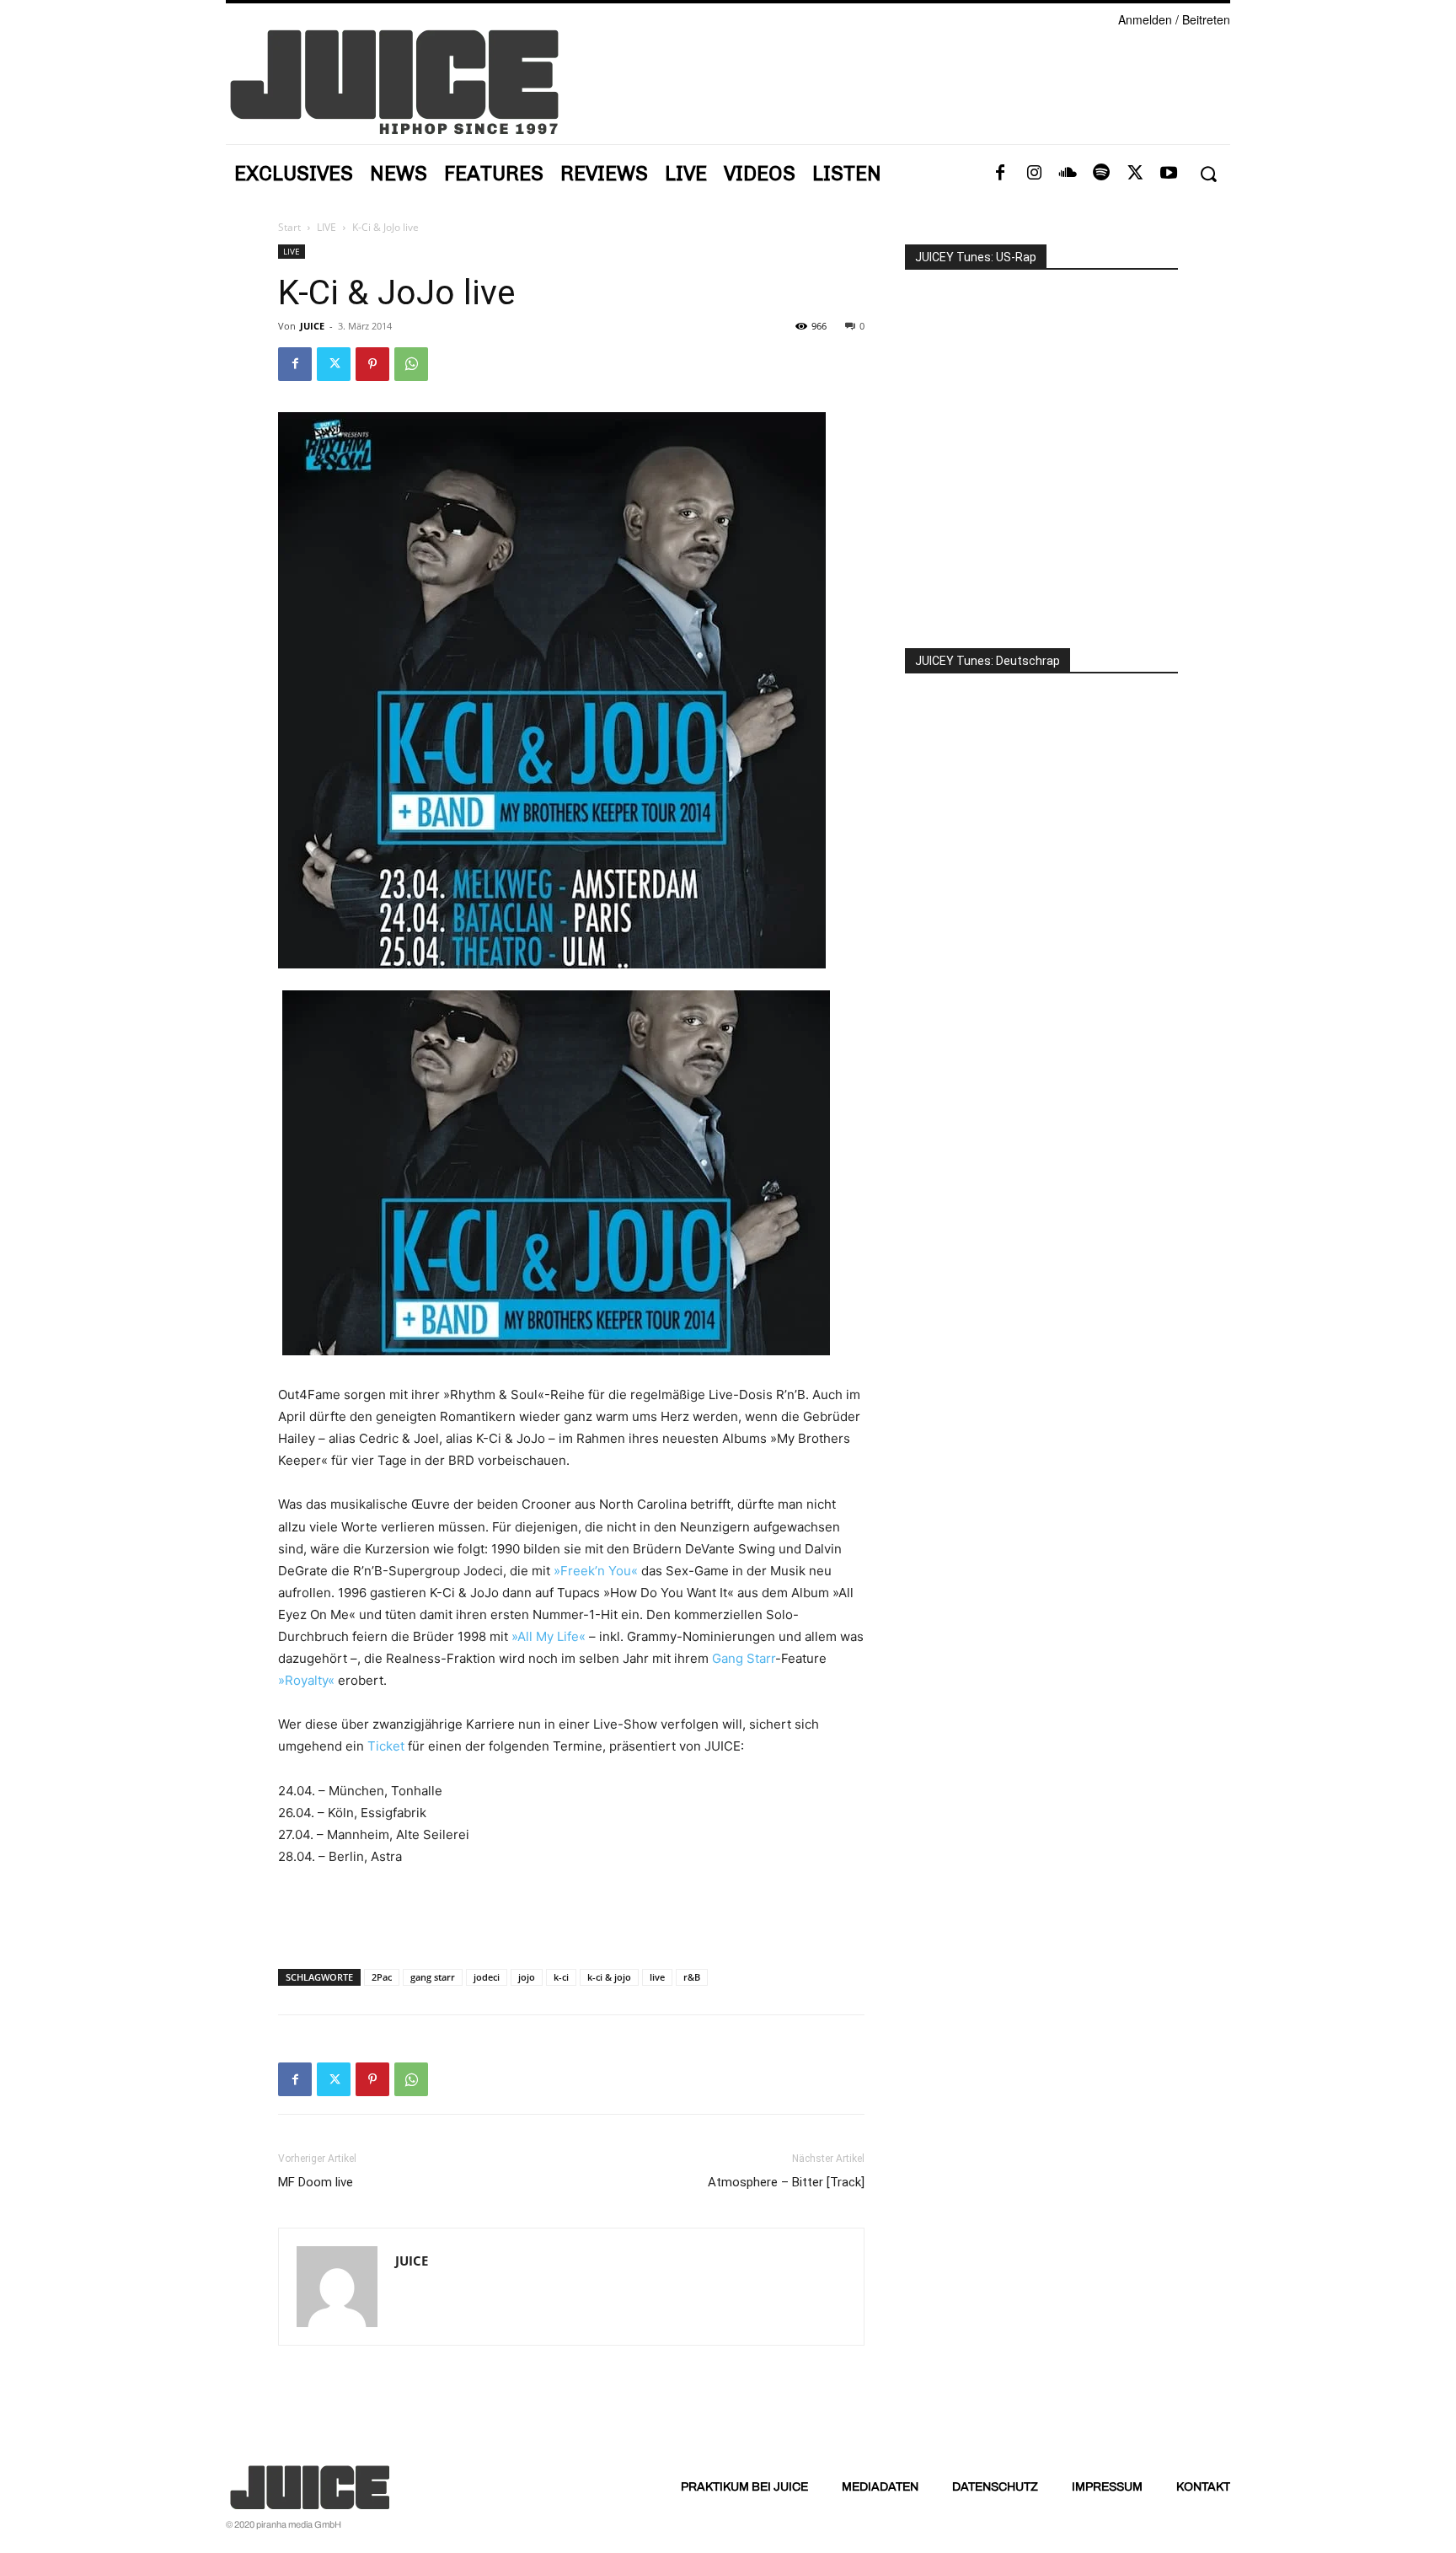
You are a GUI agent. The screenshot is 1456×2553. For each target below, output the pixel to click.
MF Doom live (316, 2182)
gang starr (433, 1977)
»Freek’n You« (596, 1571)
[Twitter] (1135, 174)
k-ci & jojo (609, 1977)
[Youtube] (1169, 174)
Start (289, 227)
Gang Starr (744, 1658)
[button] (1208, 174)
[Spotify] (1101, 174)
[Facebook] (1000, 174)
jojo (527, 1977)
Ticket (386, 1746)
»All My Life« (549, 1636)
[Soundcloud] (1068, 174)
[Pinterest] (372, 364)
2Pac (382, 1977)
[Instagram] (1034, 174)
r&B (692, 1977)
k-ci (561, 1977)
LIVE (327, 227)
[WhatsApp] (411, 364)
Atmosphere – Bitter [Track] (786, 2182)
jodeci (487, 1977)
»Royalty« (306, 1680)
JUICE (312, 326)
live (657, 1977)
